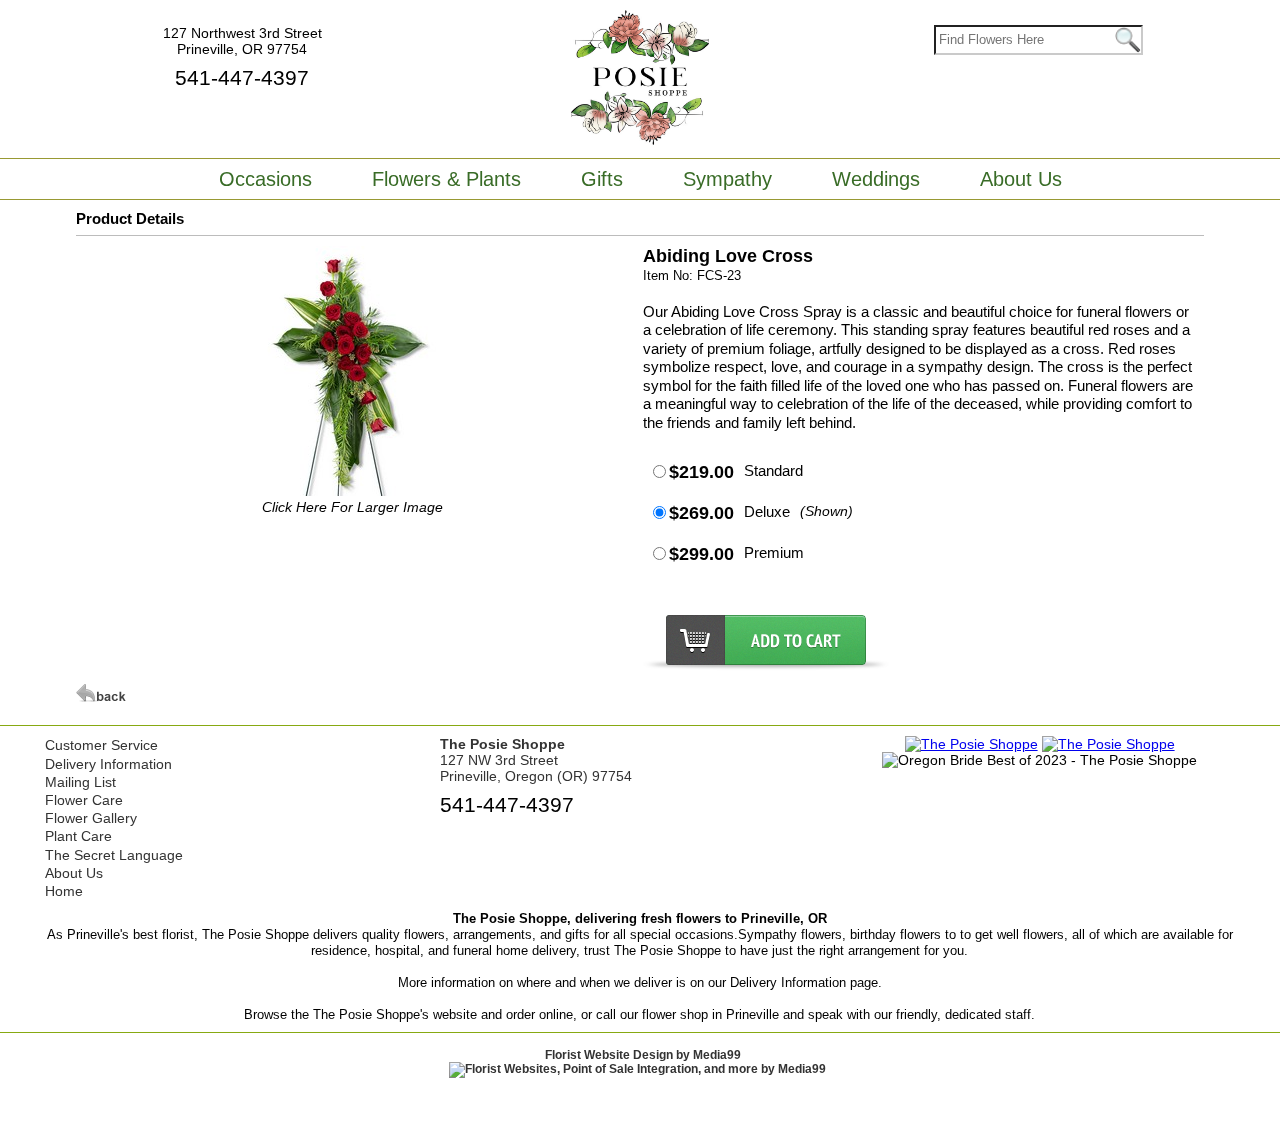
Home (64, 891)
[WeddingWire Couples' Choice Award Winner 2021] (1108, 744)
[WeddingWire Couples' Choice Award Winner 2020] (971, 744)
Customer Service (101, 745)
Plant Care (78, 836)
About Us (74, 873)
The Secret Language (114, 855)
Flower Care (84, 800)
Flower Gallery (91, 818)
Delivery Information (108, 764)
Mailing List (80, 782)
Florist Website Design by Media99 (643, 1055)
